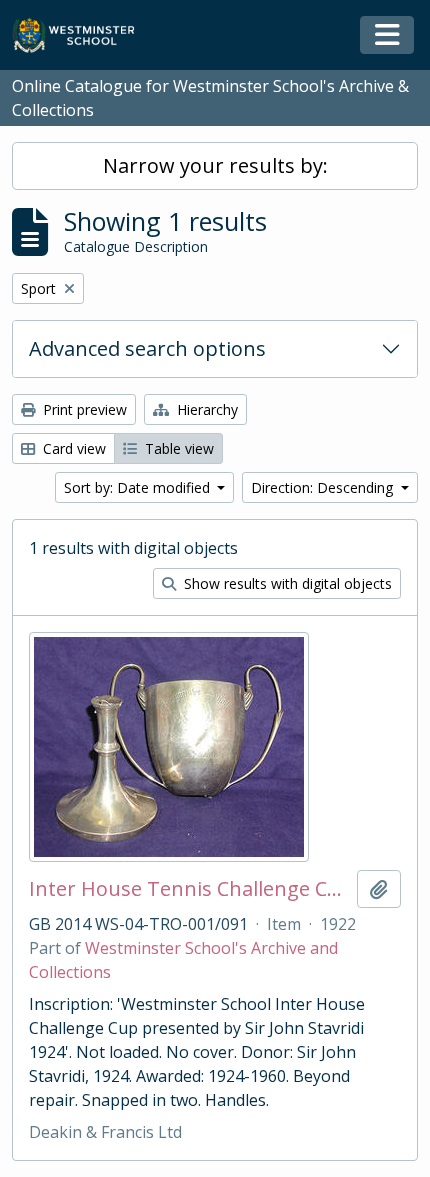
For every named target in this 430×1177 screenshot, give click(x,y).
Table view (177, 448)
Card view (72, 448)
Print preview (83, 409)
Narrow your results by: (215, 165)
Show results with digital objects (286, 583)
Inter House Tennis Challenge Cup (189, 889)
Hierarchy (205, 409)
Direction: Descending (324, 487)
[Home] (82, 35)
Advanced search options (147, 348)
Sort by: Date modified (139, 487)
